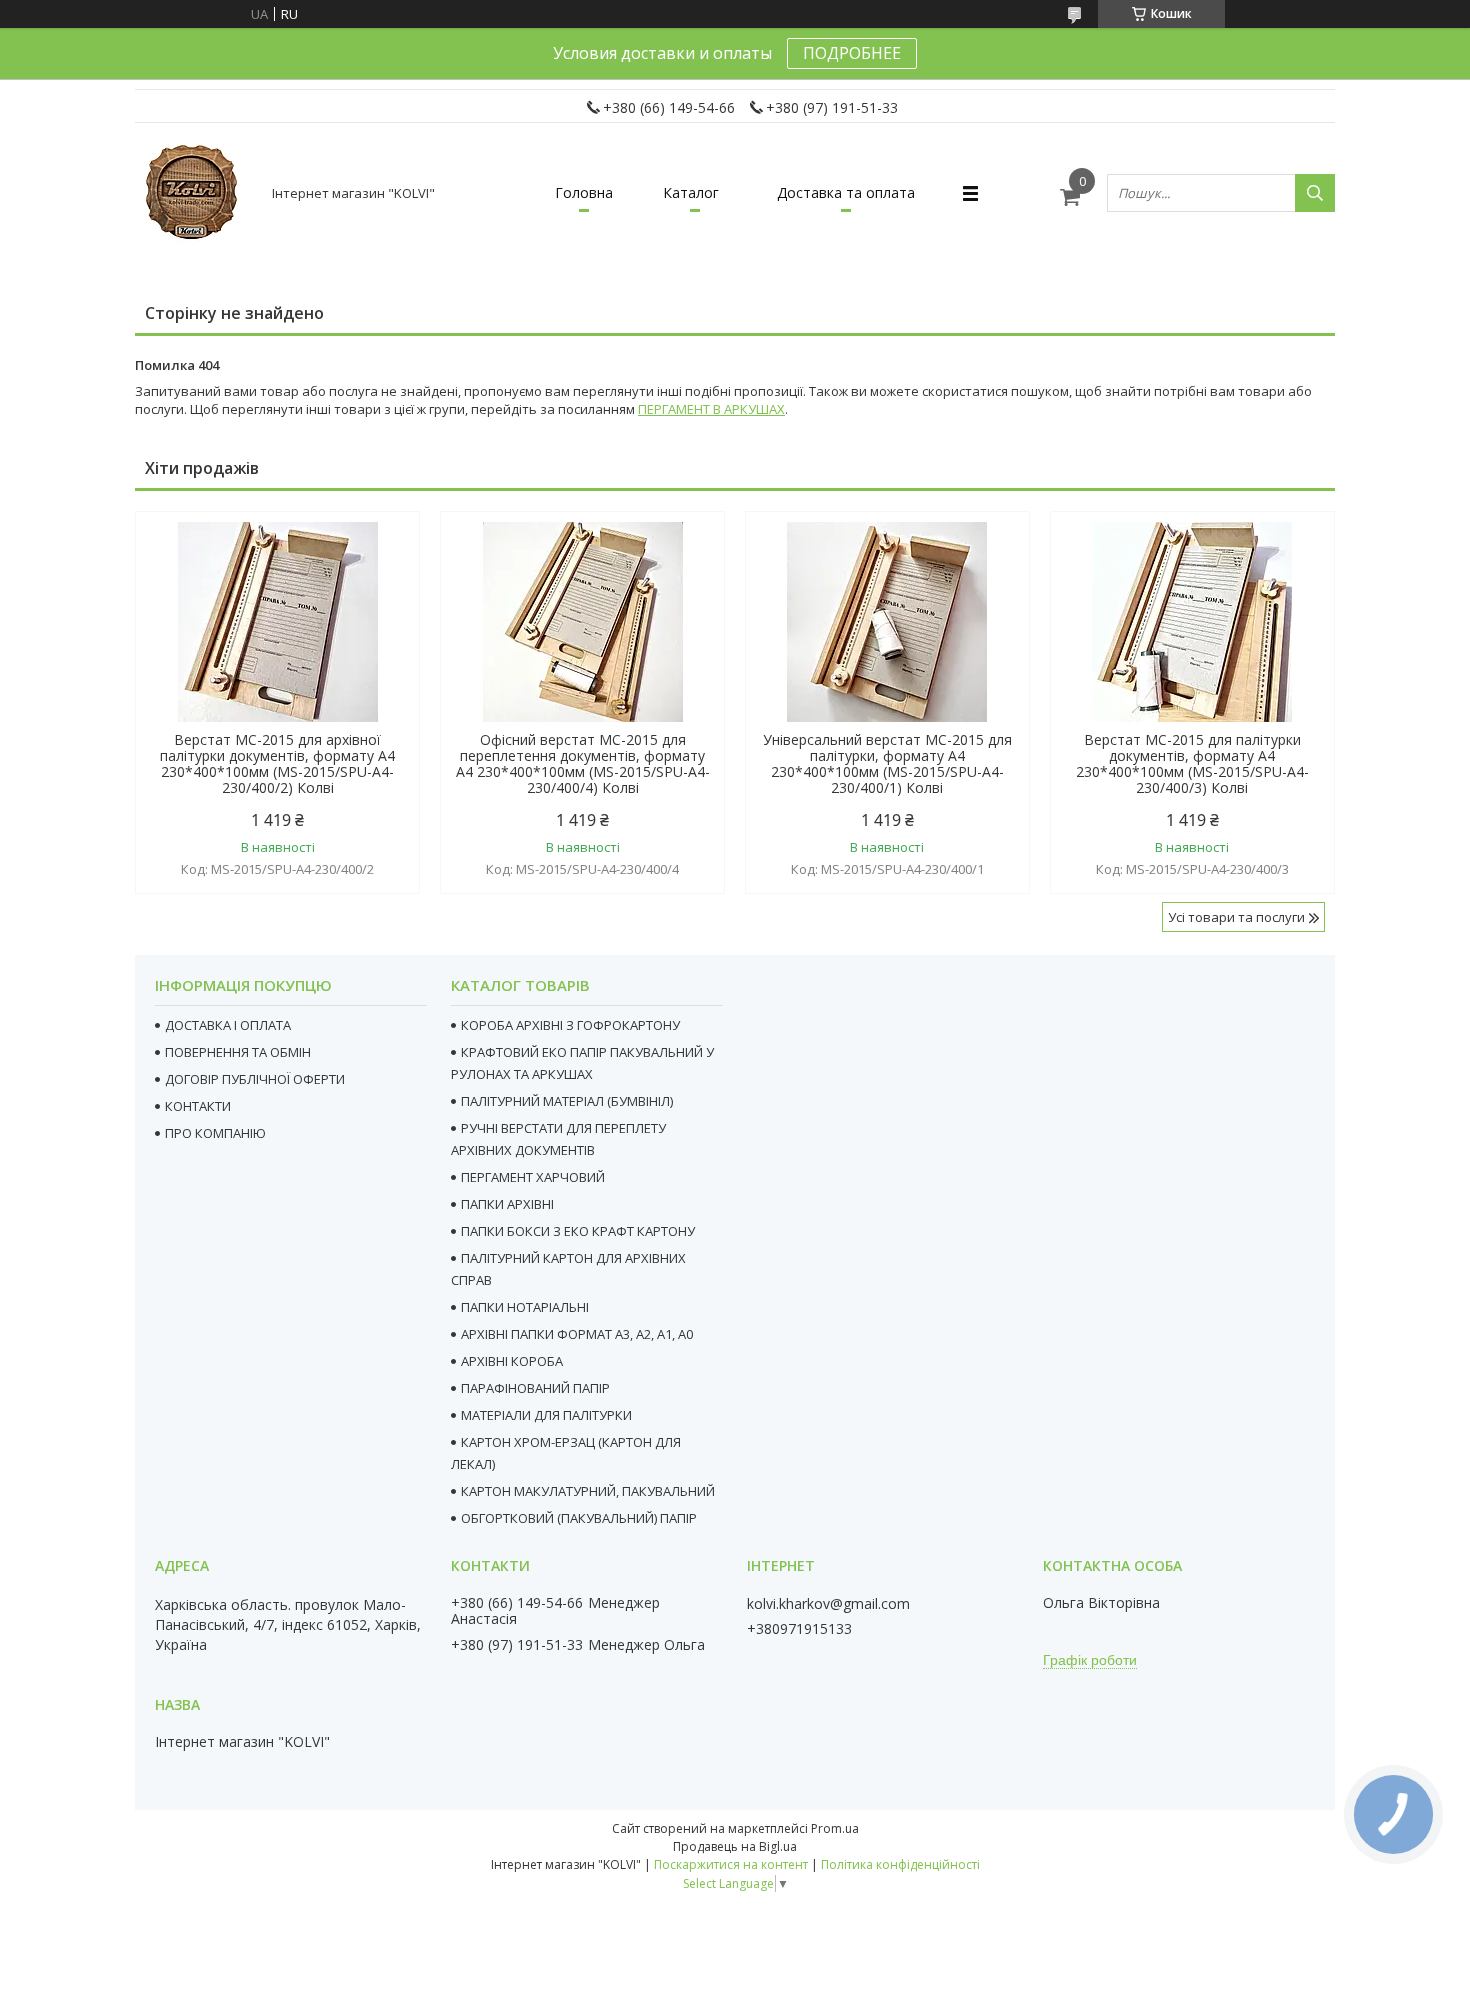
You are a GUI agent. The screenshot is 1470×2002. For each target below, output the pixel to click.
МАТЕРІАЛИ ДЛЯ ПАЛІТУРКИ (546, 1415)
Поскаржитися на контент (731, 1864)
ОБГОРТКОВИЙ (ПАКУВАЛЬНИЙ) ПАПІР (579, 1518)
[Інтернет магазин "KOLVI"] (195, 193)
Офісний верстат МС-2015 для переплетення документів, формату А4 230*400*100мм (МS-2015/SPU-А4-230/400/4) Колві (583, 764)
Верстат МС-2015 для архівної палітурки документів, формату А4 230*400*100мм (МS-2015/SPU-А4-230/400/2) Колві (277, 764)
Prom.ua (835, 1828)
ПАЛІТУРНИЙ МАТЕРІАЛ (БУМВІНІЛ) (567, 1101)
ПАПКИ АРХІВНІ (507, 1204)
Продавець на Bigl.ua (735, 1846)
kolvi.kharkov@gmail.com (828, 1604)
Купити (382, 562)
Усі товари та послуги (1236, 917)
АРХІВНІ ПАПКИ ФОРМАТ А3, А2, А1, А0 (577, 1334)
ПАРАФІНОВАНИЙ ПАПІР (535, 1388)
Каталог (691, 192)
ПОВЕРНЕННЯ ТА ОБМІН (238, 1052)
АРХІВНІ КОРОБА (512, 1361)
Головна (584, 192)
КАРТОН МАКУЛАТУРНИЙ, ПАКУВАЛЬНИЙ (588, 1491)
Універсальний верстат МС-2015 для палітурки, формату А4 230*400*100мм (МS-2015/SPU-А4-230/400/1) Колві (887, 764)
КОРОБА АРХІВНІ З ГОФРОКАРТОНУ (570, 1025)
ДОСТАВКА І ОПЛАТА (228, 1025)
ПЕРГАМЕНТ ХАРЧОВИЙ (533, 1177)
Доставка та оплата (846, 192)
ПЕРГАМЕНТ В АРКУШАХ (711, 409)
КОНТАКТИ (198, 1106)
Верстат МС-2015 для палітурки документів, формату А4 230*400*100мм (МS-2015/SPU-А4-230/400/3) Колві (1192, 764)
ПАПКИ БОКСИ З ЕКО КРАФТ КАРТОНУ (578, 1231)
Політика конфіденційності (900, 1864)
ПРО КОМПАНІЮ (215, 1133)
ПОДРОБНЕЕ (852, 53)
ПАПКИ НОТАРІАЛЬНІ (525, 1307)
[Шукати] (1315, 193)
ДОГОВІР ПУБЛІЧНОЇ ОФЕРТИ (255, 1079)
